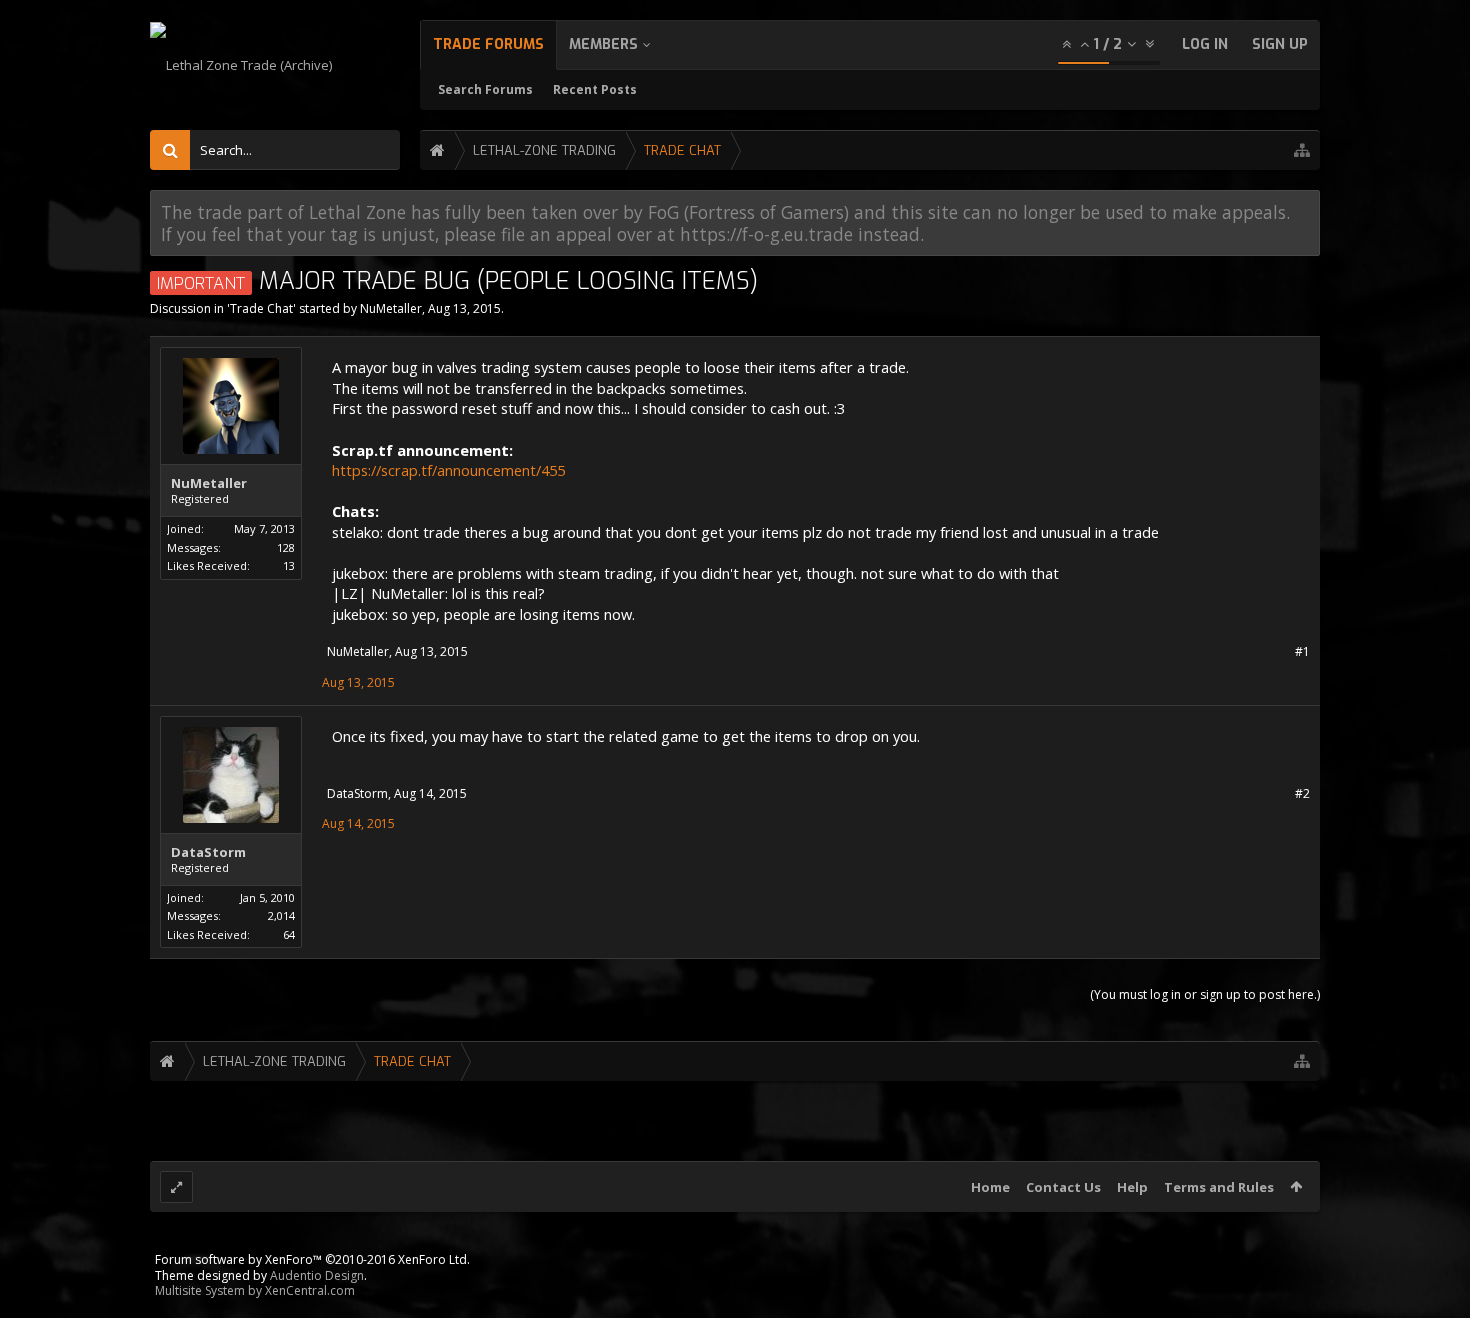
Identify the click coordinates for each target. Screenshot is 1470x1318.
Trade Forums (488, 44)
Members (603, 44)
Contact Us (1063, 1187)
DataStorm (208, 852)
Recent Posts (595, 89)
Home (990, 1187)
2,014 (281, 915)
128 (286, 547)
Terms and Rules (1219, 1187)
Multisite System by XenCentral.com (255, 1290)
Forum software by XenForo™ (312, 1259)
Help (1132, 1187)
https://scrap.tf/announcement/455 (448, 470)
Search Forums (485, 89)
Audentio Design (317, 1275)
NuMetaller (391, 308)
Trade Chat (261, 308)
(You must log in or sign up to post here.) (1205, 994)
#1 (1302, 651)
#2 (1302, 793)
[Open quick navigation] (1302, 150)
